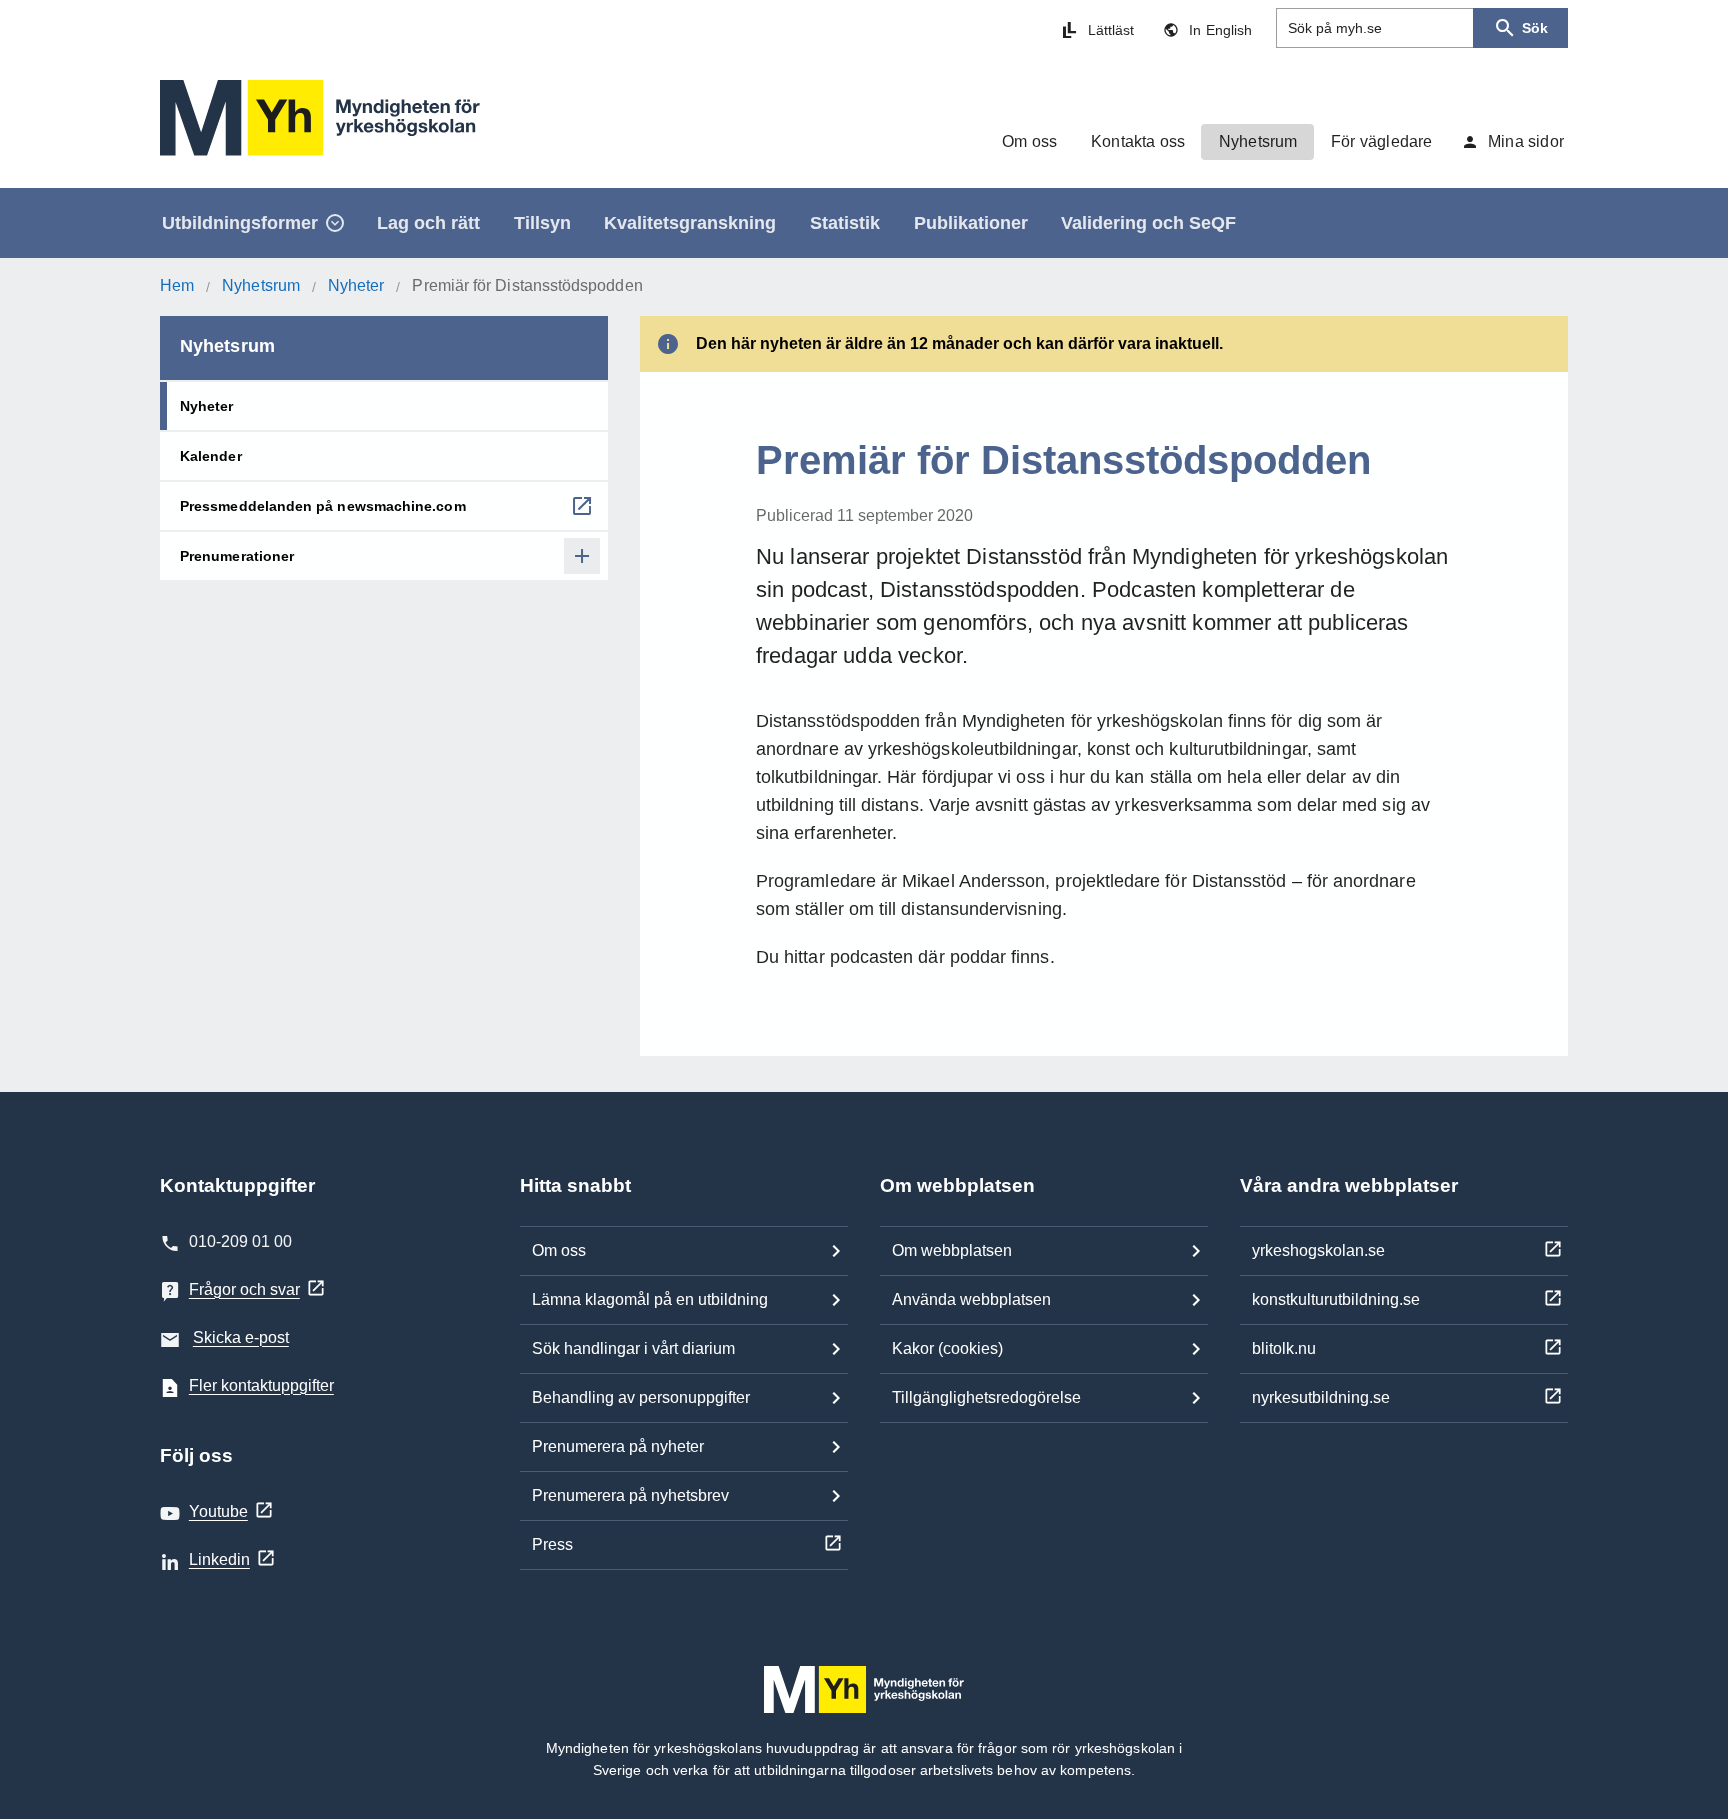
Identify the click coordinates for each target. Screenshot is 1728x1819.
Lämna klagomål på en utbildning (650, 1299)
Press (552, 1544)
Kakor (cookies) (947, 1348)
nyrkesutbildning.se (1321, 1397)
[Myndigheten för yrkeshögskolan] (320, 118)
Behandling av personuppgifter (641, 1397)
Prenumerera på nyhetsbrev (630, 1495)
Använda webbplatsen (971, 1299)
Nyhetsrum (261, 285)
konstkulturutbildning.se (1336, 1299)
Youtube (218, 1511)
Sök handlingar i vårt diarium (633, 1348)
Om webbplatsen (952, 1250)
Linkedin (219, 1559)
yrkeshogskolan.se (1318, 1250)
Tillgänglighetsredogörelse (986, 1397)
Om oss (559, 1250)
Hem (177, 285)
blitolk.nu (1284, 1348)
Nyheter (356, 285)
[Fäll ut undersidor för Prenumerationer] (582, 556)
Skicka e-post (241, 1337)
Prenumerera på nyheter (618, 1446)
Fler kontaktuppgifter (261, 1385)
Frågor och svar (244, 1289)
